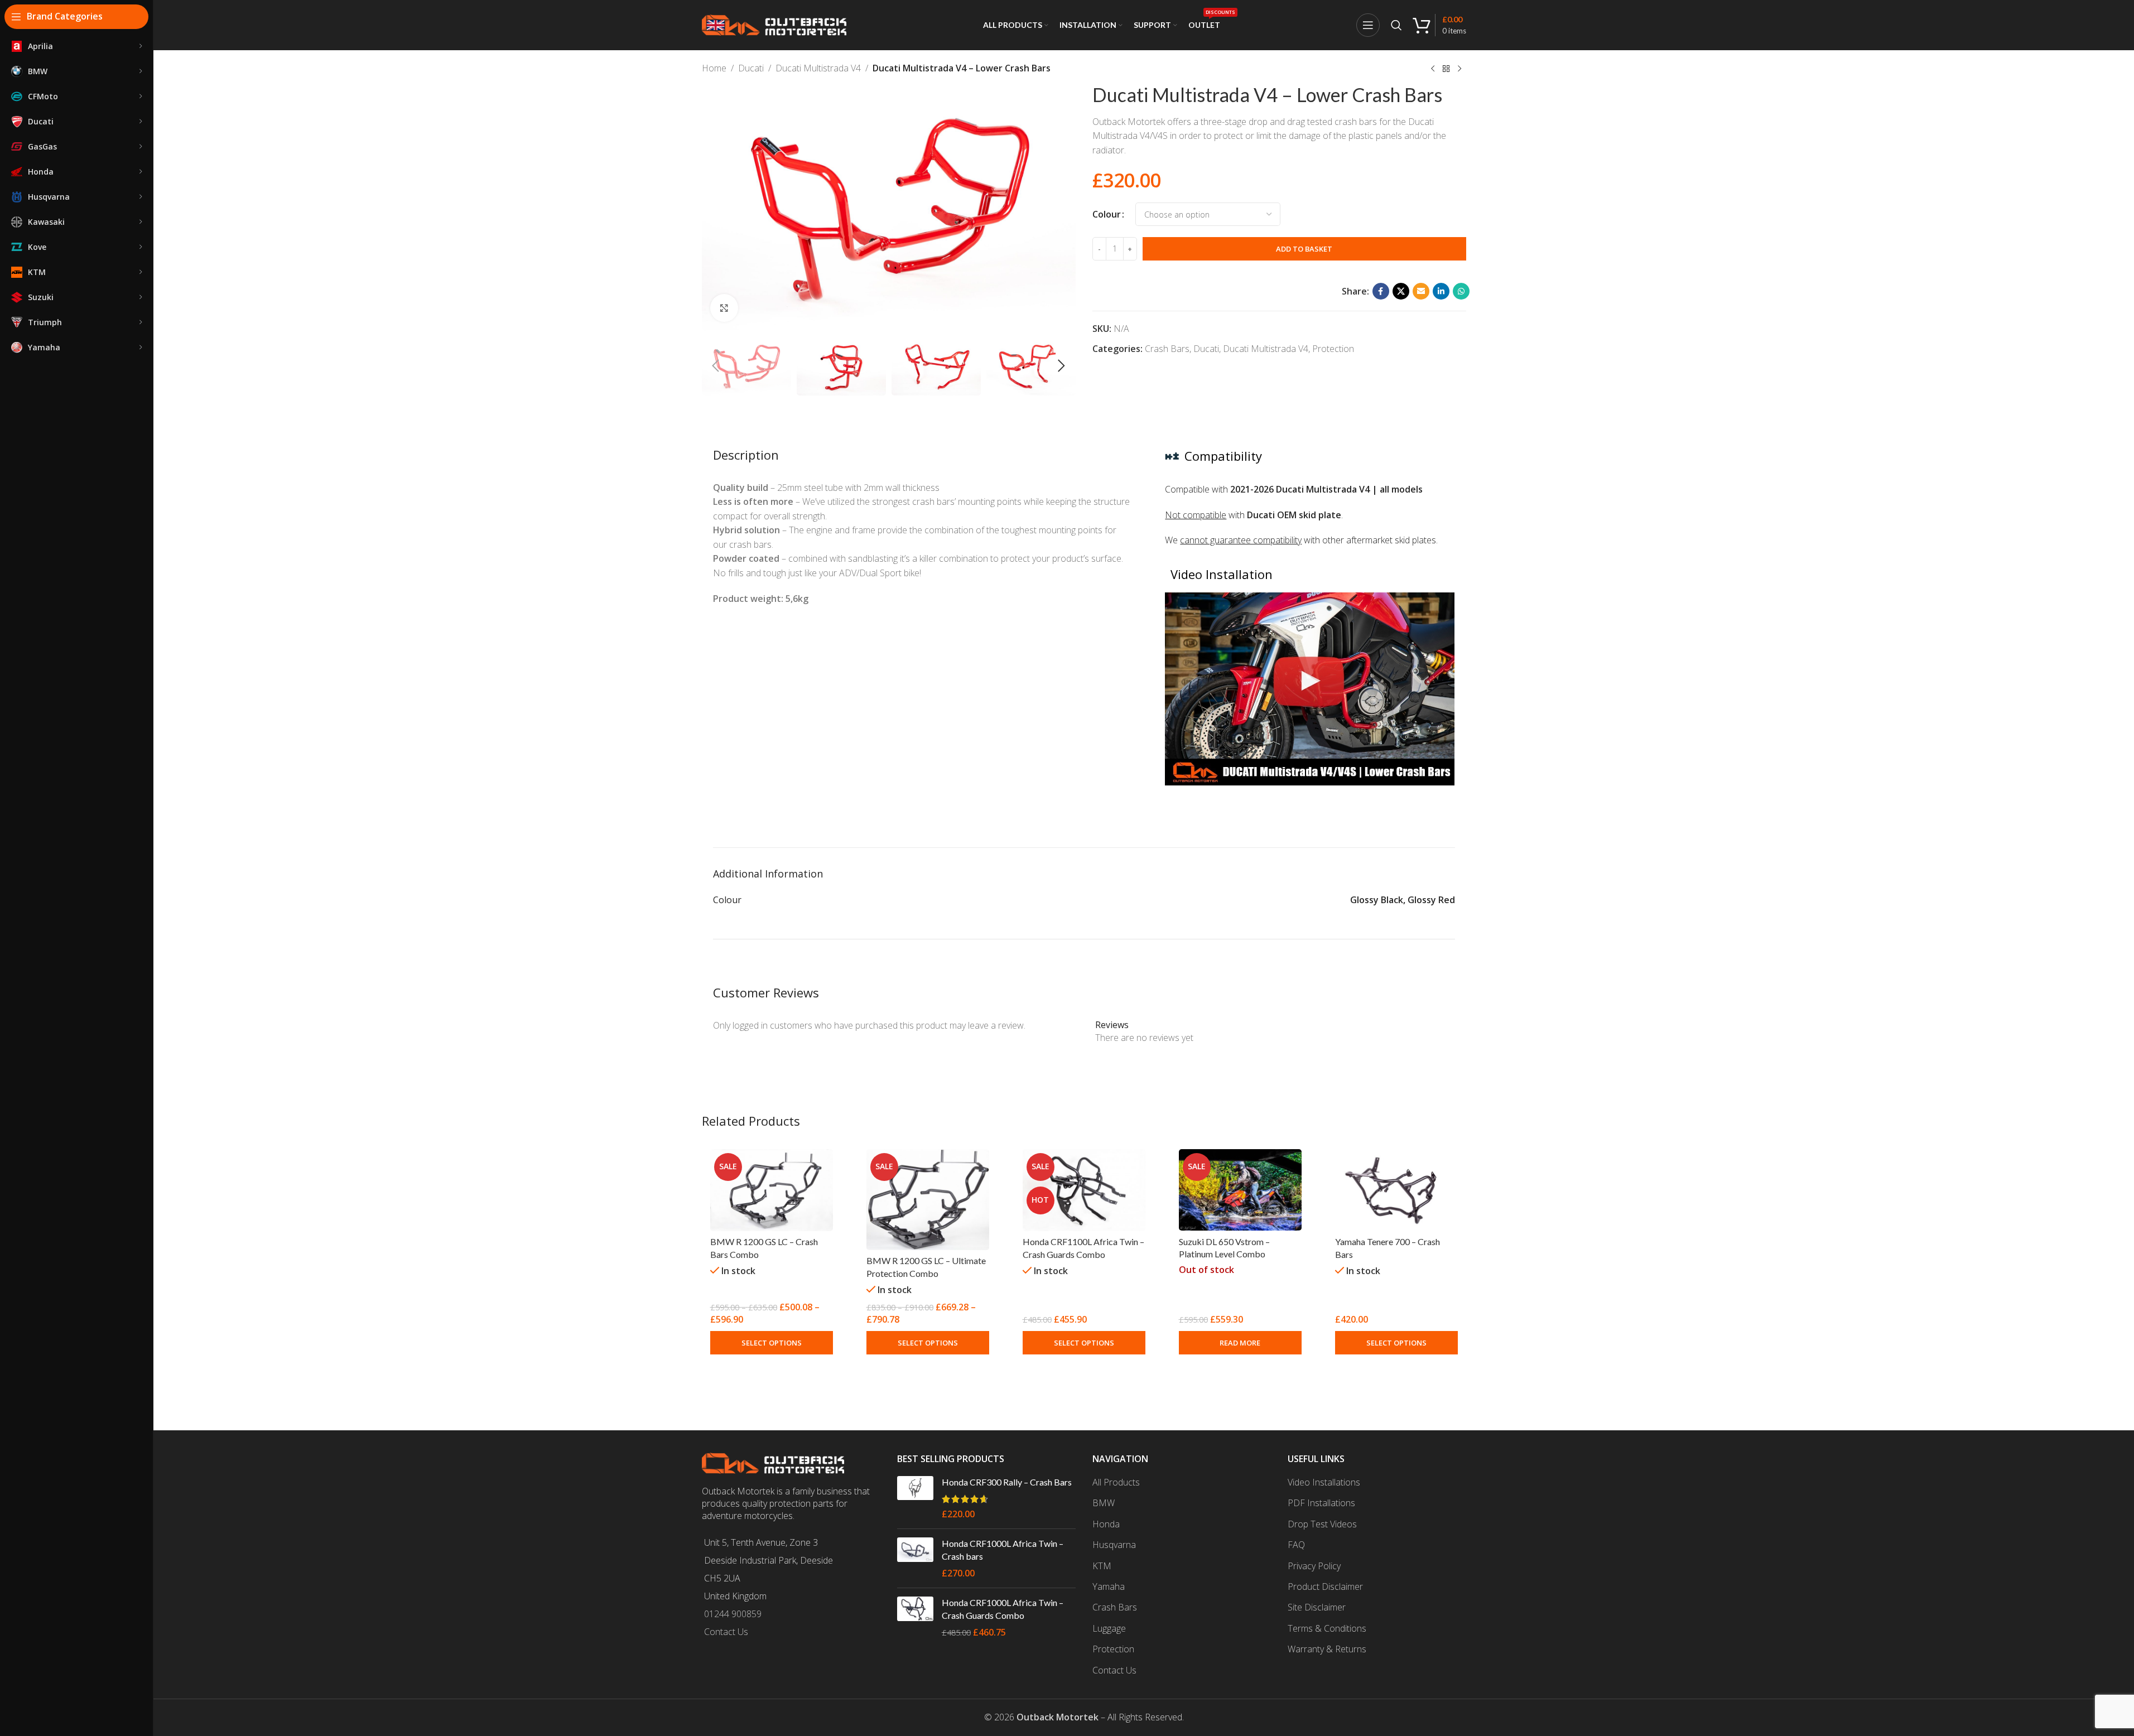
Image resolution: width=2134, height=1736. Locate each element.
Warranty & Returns (1327, 1649)
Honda (1106, 1524)
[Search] (1396, 25)
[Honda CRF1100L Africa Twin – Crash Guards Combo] (1084, 1190)
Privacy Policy (1314, 1566)
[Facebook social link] (1381, 291)
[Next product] (1459, 69)
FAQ (1296, 1545)
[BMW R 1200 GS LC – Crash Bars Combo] (772, 1190)
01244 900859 (733, 1614)
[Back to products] (1446, 69)
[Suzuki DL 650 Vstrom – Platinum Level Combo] (1240, 1190)
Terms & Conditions (1327, 1628)
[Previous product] (1433, 69)
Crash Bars (1167, 349)
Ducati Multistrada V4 (818, 68)
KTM (1102, 1566)
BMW (1104, 1503)
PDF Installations (1321, 1503)
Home (714, 68)
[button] (716, 366)
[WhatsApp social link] (1461, 291)
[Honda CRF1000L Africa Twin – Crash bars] (915, 1558)
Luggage (1109, 1628)
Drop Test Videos (1322, 1524)
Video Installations (1324, 1482)
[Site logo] (774, 24)
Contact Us (726, 1632)
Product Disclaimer (1325, 1586)
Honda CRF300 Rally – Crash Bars (1007, 1482)
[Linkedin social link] (1441, 291)
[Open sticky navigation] (1368, 25)
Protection (1333, 349)
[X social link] (1401, 291)
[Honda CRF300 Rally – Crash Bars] (915, 1498)
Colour (1107, 214)
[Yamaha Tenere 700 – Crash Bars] (1396, 1190)
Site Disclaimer (1317, 1607)
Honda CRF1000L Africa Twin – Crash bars (1003, 1549)
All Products (1116, 1482)
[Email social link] (1421, 291)
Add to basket (1304, 249)
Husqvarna (1114, 1545)
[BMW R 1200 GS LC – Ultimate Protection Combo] (928, 1200)
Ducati (751, 68)
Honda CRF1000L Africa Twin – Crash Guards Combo (1003, 1609)
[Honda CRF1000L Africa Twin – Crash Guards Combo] (915, 1617)
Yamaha (1109, 1586)
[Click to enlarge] (724, 308)
